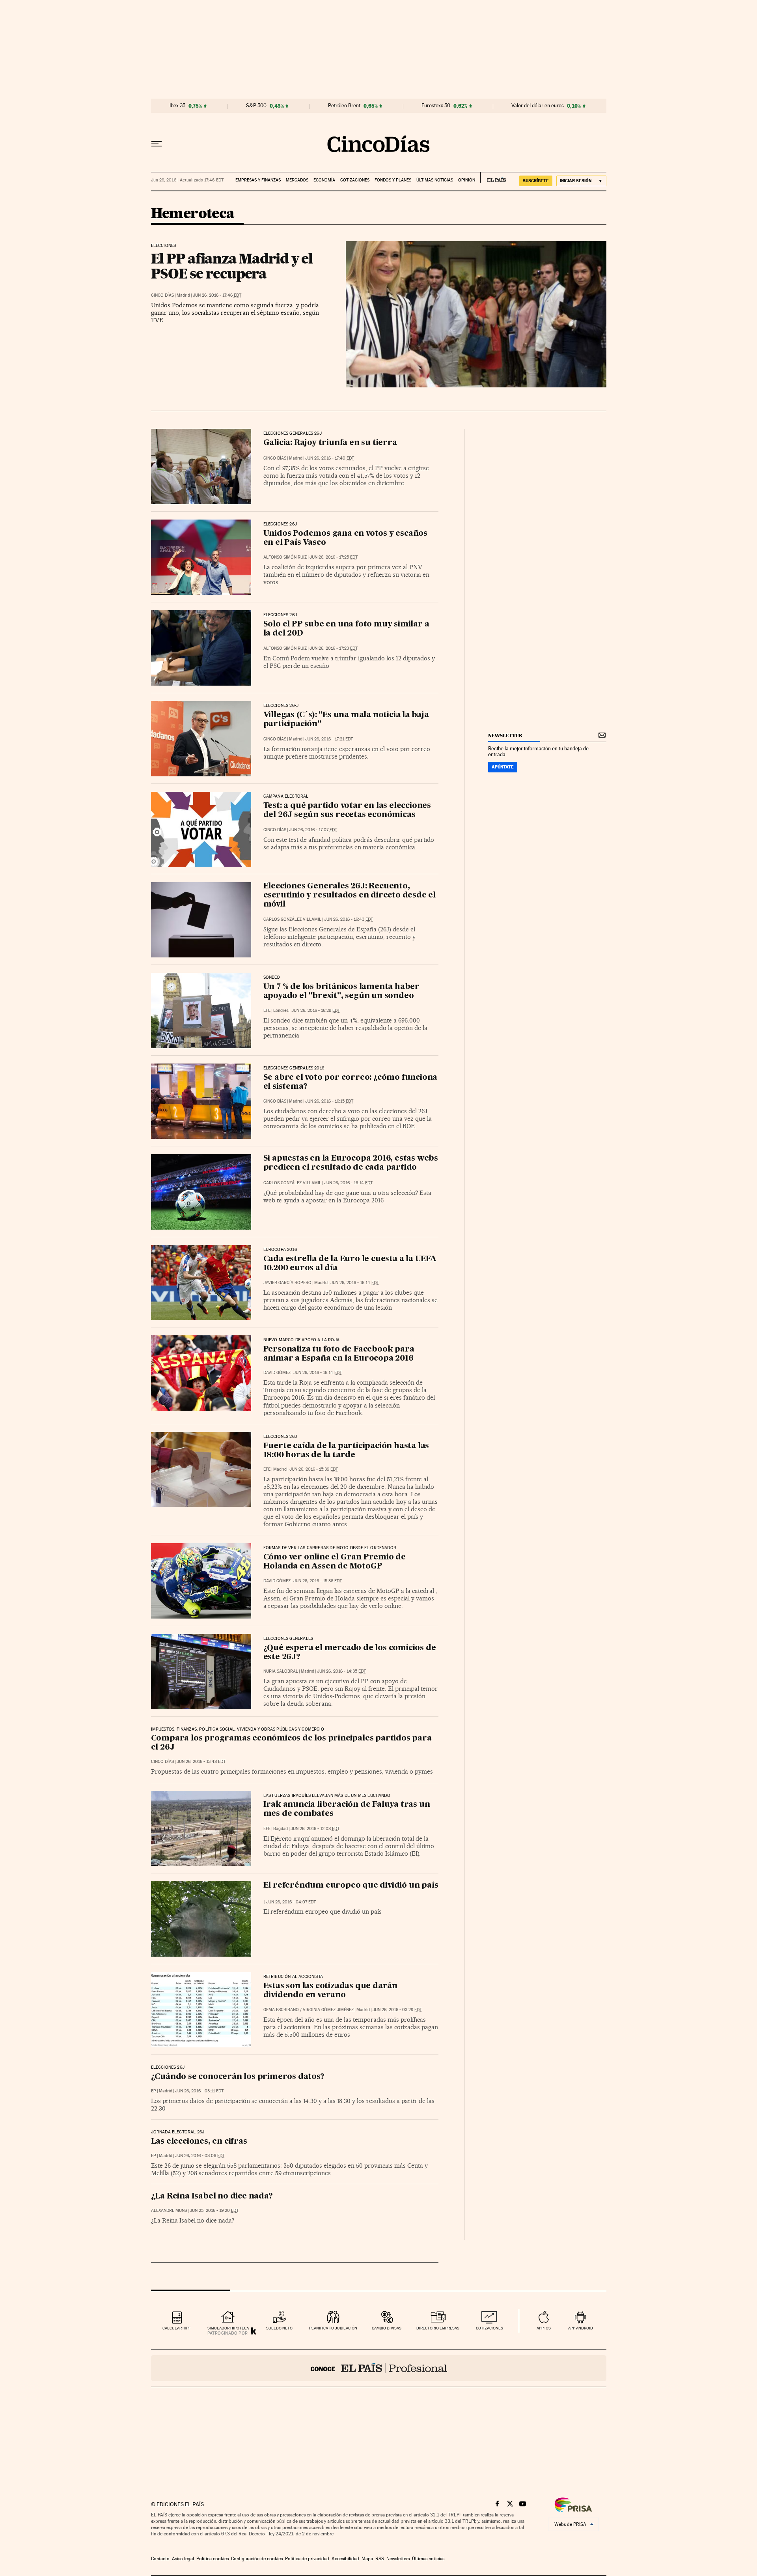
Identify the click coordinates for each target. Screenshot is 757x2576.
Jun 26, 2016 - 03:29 (397, 2010)
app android (581, 2328)
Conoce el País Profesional (379, 2368)
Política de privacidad (307, 2559)
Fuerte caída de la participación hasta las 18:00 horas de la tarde (346, 1451)
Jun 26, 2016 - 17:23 (334, 648)
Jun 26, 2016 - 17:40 (330, 458)
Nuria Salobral (281, 1671)
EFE (267, 1010)
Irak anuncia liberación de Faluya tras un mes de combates (347, 1809)
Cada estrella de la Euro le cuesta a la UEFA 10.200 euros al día (350, 1264)
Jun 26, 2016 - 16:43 (349, 919)
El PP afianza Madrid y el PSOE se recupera (232, 266)
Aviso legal (183, 2559)
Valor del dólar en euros (538, 106)
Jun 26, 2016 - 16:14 (348, 1183)
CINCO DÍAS (162, 295)
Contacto (160, 2559)
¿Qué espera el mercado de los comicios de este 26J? (350, 1653)
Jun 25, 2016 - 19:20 (214, 2211)
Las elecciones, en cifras (199, 2142)
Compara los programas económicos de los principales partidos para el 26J (291, 1743)
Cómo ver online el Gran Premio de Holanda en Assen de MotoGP (335, 1562)
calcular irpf (176, 2328)
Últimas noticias (435, 180)
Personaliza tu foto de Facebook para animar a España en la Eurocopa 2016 (339, 1354)
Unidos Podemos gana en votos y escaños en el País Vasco (345, 538)
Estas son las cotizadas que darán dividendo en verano (330, 1991)
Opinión (467, 180)
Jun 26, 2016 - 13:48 (201, 1762)
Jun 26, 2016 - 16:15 (329, 1101)
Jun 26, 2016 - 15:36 (318, 1581)
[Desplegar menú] (157, 144)
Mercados (297, 180)
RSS (380, 2559)
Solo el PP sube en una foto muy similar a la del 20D (346, 629)
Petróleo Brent (344, 106)
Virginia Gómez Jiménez (328, 2010)
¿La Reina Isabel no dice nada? (212, 2197)
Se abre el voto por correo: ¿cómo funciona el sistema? (351, 1082)
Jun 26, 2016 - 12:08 (315, 1829)
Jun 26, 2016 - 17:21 (329, 739)
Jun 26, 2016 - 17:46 (217, 295)
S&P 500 (256, 106)
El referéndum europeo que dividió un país (351, 1886)
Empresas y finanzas (258, 180)
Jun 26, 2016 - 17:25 (334, 557)
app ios (544, 2328)
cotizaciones (489, 2328)
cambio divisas (387, 2328)
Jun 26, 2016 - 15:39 (314, 1469)
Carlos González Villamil (292, 919)
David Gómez (277, 1373)
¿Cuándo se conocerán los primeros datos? (238, 2077)
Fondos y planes (393, 180)
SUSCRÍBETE (536, 181)
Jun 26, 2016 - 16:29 (316, 1010)
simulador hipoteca (228, 2328)
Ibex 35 (177, 106)
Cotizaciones (355, 180)
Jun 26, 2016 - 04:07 (291, 1902)
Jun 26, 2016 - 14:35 (341, 1671)
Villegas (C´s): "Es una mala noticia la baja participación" (346, 720)
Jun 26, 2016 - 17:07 (313, 830)
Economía (324, 180)
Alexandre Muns (169, 2211)
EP (154, 2091)
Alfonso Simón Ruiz (285, 557)
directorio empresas (438, 2328)
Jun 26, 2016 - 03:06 (200, 2156)
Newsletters (398, 2559)
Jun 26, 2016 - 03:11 (199, 2091)
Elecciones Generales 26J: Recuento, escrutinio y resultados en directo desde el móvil (350, 895)
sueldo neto (279, 2328)
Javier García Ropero (287, 1283)
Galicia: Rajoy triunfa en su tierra (330, 443)
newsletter (505, 736)
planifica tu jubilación (333, 2328)
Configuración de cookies (257, 2559)
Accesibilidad (345, 2559)
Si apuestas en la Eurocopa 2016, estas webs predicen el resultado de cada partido (351, 1163)
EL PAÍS (493, 178)
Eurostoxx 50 (436, 106)
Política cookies (213, 2559)
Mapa (367, 2559)
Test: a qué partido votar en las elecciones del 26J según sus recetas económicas (347, 810)
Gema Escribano (281, 2010)
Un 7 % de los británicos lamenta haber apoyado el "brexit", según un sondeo (341, 992)
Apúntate (503, 767)
